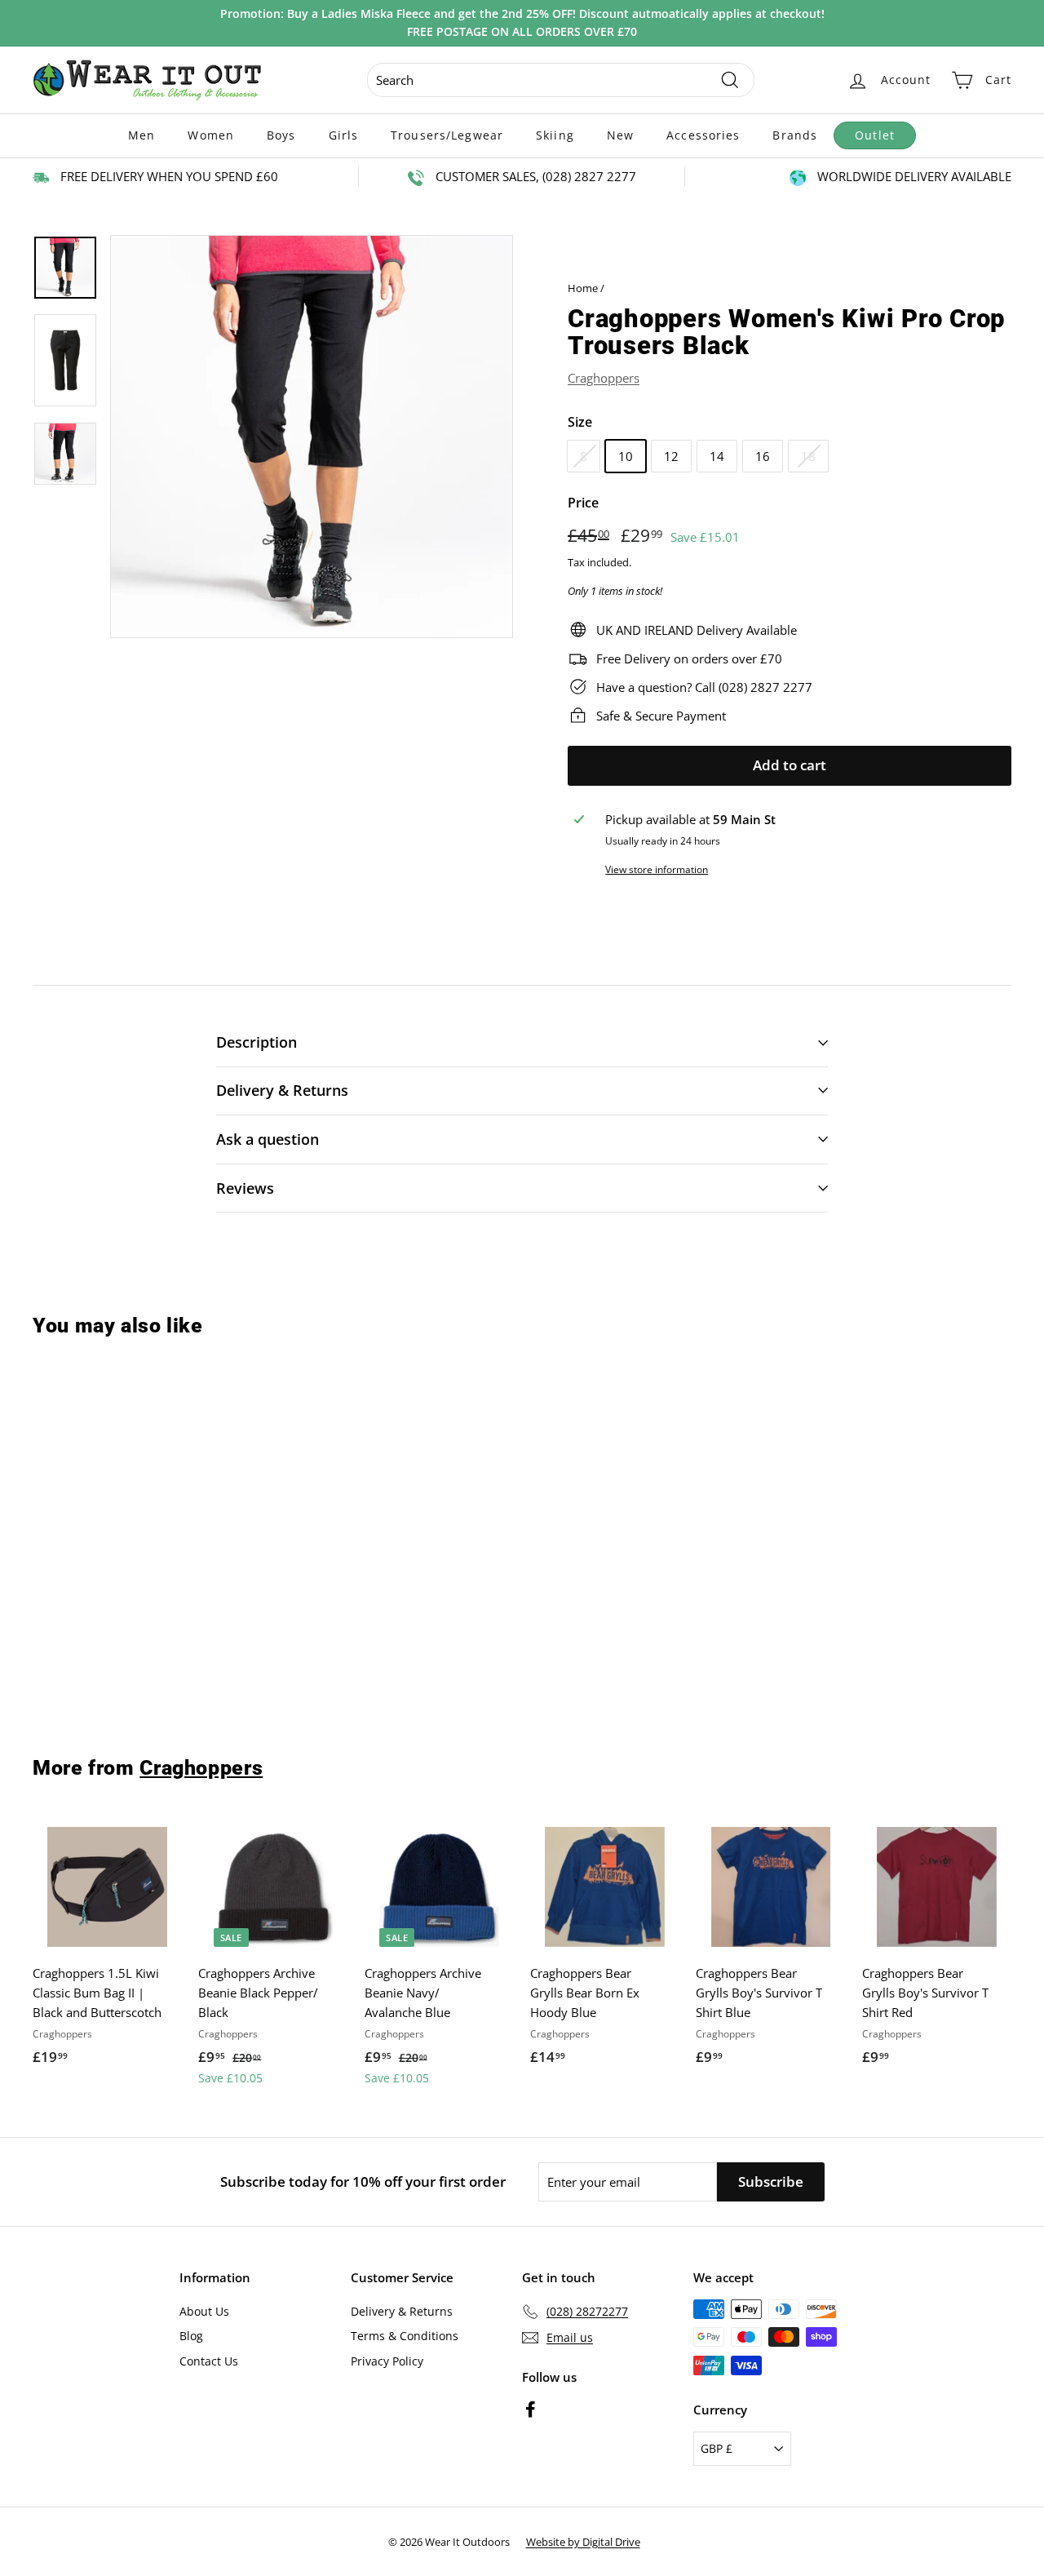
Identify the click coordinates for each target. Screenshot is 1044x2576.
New (620, 135)
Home (583, 288)
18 (808, 456)
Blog (191, 2336)
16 (763, 456)
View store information (657, 869)
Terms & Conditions (405, 2336)
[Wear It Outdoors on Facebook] (531, 2408)
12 (671, 456)
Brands (795, 135)
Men (142, 135)
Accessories (703, 135)
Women (211, 135)
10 (626, 456)
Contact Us (209, 2361)
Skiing (555, 135)
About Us (204, 2311)
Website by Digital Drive (583, 2542)
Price (583, 503)
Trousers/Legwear (447, 135)
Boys (281, 135)
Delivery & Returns (402, 2311)
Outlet (875, 135)
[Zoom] (312, 437)
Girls (344, 135)
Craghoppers (604, 378)
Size (580, 422)
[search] (561, 80)
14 (717, 456)
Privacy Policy (387, 2361)
